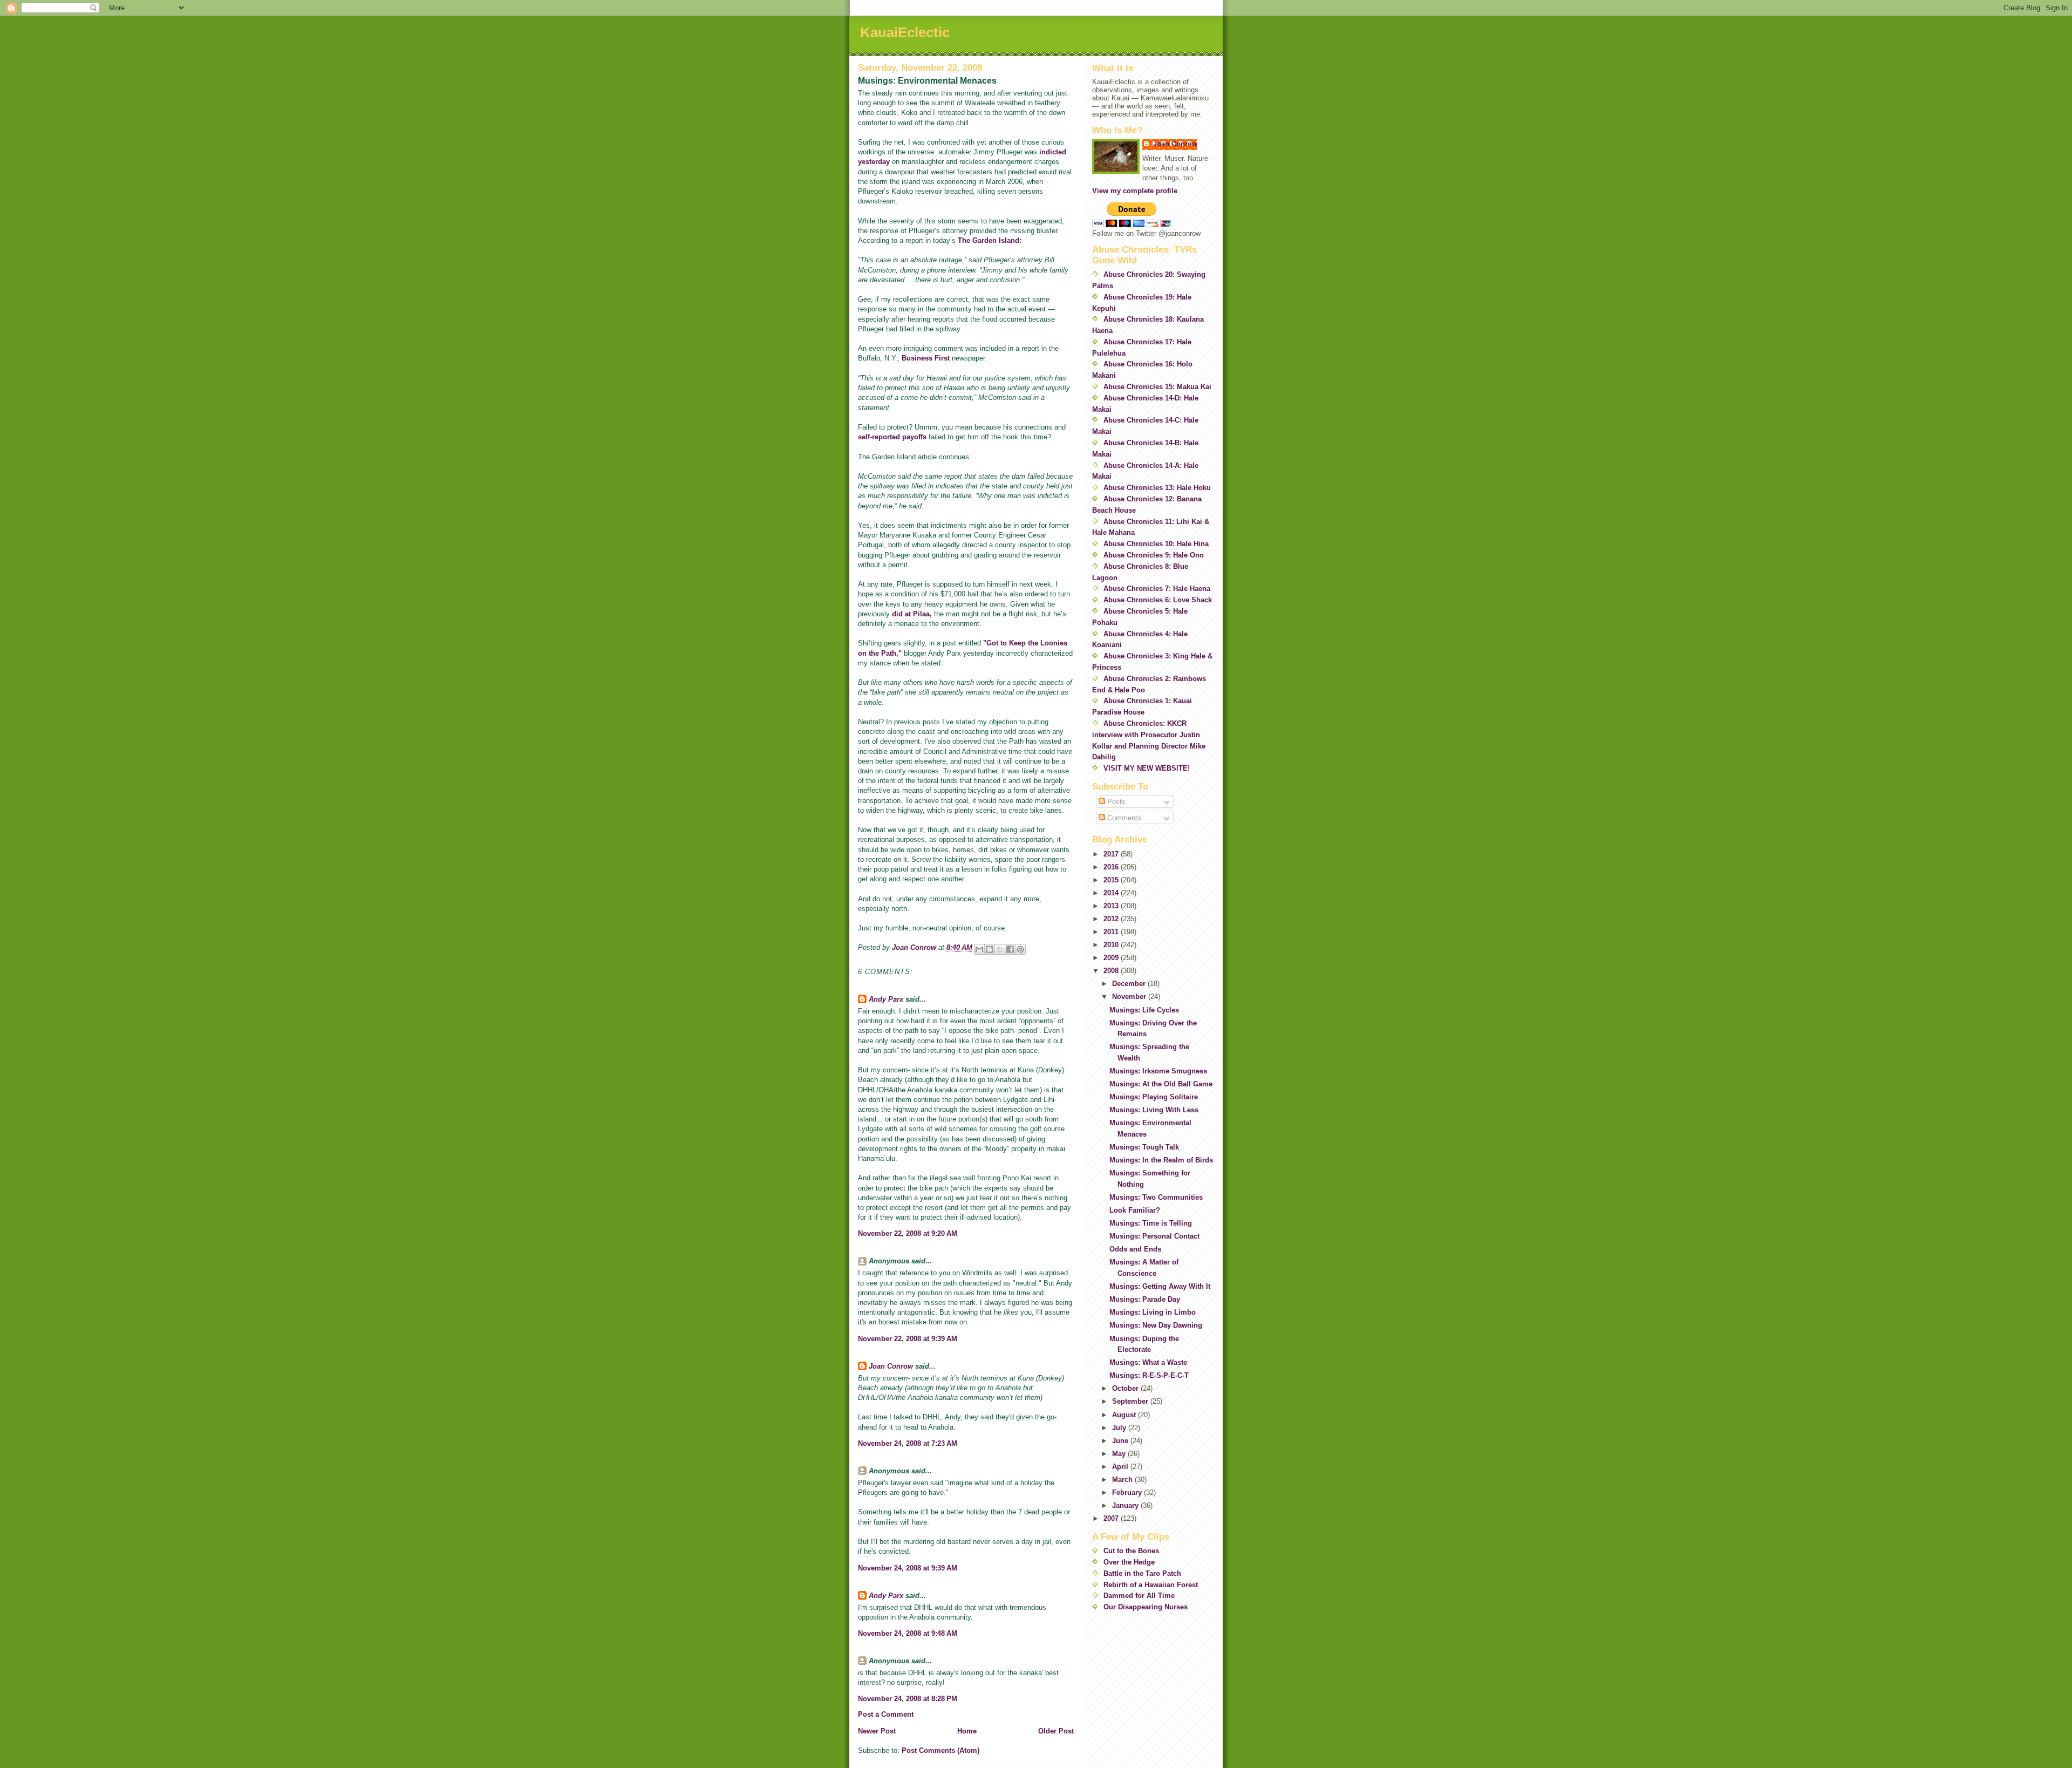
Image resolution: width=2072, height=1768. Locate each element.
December (1130, 984)
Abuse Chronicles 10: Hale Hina (1156, 544)
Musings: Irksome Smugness (1158, 1071)
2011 (1112, 932)
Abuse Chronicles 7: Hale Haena (1157, 589)
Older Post (1056, 1731)
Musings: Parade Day (1145, 1299)
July (1120, 1428)
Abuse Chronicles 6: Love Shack (1158, 600)
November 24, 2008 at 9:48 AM (908, 1633)
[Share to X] (1000, 949)
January (1126, 1505)
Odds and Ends (1135, 1249)
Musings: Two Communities (1156, 1197)
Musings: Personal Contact (1154, 1236)
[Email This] (979, 949)
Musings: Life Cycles (1144, 1010)
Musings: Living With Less (1154, 1110)
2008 (1112, 971)
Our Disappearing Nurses (1146, 1607)
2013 (1112, 906)
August (1125, 1415)
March (1123, 1480)
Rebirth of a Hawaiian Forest (1151, 1585)
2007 (1112, 1518)
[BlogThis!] (990, 949)
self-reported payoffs (892, 437)
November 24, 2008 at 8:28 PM (908, 1699)
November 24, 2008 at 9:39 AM (908, 1568)
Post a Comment (886, 1714)
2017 (1112, 854)
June (1121, 1441)
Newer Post (877, 1731)
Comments (1123, 818)
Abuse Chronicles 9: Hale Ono (1154, 555)
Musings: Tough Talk (1144, 1147)
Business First (926, 358)
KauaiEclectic (905, 32)
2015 (1112, 880)
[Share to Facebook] (1010, 949)
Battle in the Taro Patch (1142, 1573)
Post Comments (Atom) (940, 1750)
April (1121, 1467)
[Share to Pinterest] (1020, 949)
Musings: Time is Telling (1151, 1223)
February (1128, 1492)
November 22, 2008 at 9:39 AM (908, 1339)
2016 (1112, 867)
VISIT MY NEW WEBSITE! (1147, 768)
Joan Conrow (891, 1366)
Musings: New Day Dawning (1156, 1325)
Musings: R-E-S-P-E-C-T (1149, 1375)
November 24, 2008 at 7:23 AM (908, 1443)
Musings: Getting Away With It (1160, 1286)
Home (967, 1731)
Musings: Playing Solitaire (1154, 1097)
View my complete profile (1135, 191)
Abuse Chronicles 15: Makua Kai (1157, 387)
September (1131, 1401)
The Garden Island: (990, 240)
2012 (1112, 919)
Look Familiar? (1135, 1210)
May (1120, 1454)
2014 (1112, 893)
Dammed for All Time (1139, 1596)
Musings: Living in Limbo (1153, 1312)
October (1126, 1388)
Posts (1115, 802)
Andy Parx (886, 999)
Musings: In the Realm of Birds (1161, 1160)
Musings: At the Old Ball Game (1161, 1084)
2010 (1112, 945)
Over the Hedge (1129, 1562)
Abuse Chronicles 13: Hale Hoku (1157, 488)
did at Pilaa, (912, 614)
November (1130, 997)
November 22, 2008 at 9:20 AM (908, 1233)
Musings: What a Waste (1148, 1362)
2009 (1112, 958)
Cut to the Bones (1131, 1551)
